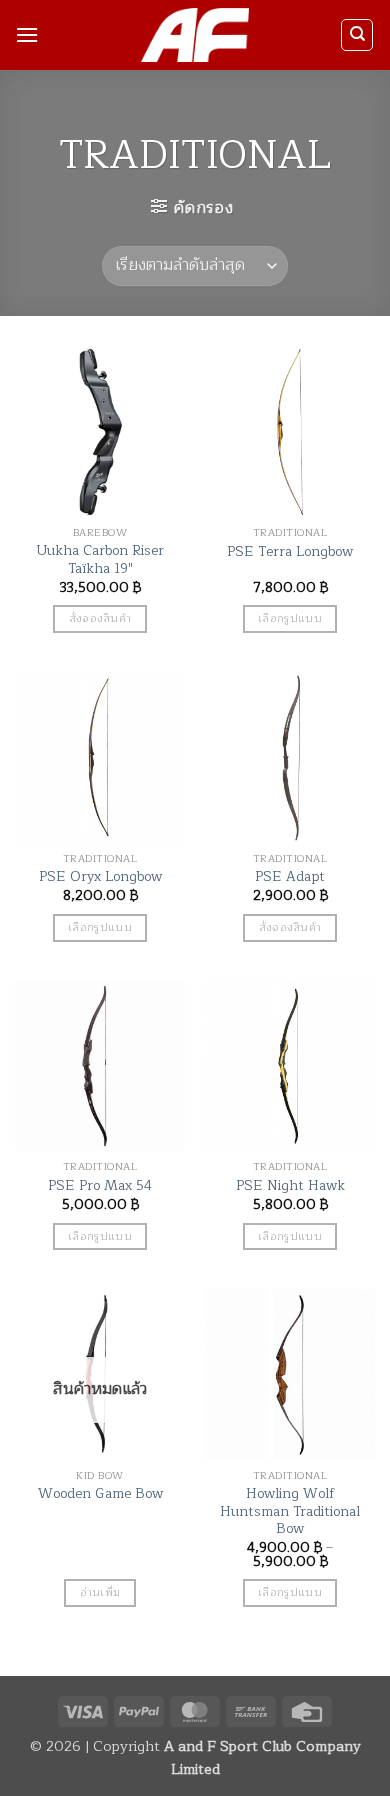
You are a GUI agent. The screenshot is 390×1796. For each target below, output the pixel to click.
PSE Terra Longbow (290, 552)
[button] (27, 34)
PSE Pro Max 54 (100, 1186)
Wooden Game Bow (100, 1494)
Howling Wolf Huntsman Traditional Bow (290, 1511)
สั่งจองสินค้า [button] (100, 618)
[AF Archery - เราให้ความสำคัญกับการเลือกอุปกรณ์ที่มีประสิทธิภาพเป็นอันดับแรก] (195, 35)
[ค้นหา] (357, 35)
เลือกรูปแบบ (290, 618)
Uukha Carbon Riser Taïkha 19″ (100, 559)
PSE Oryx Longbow (100, 877)
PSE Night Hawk (290, 1186)
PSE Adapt (290, 877)
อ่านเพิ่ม (100, 1592)
